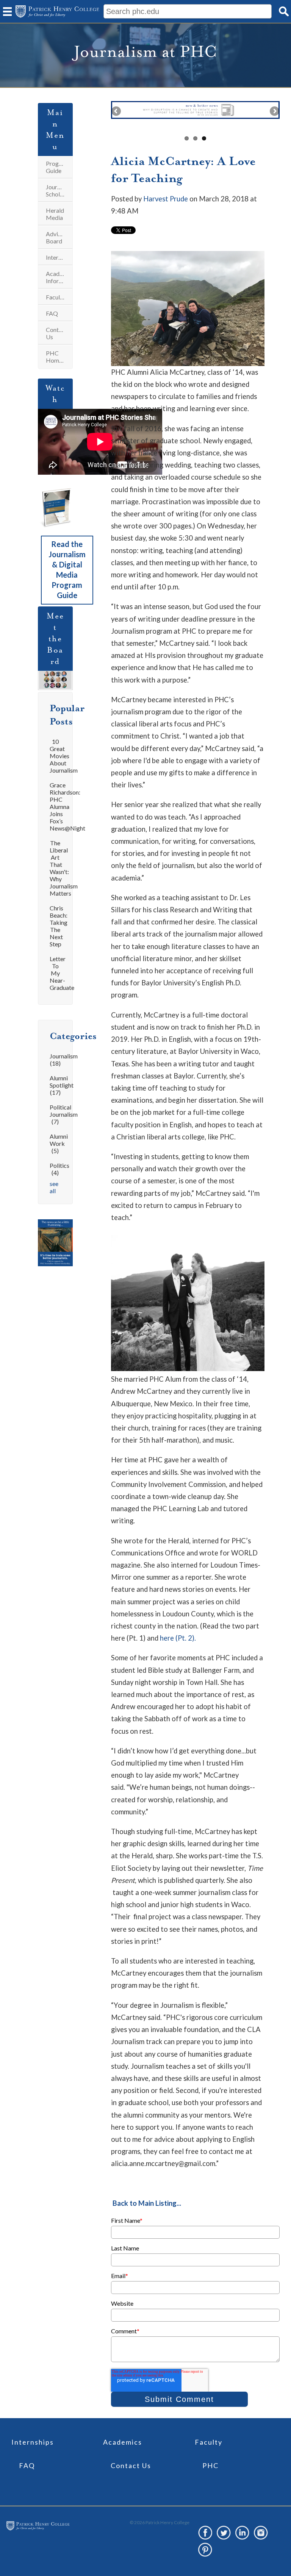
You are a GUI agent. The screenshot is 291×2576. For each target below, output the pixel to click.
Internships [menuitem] (59, 257)
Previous (117, 112)
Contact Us (131, 2465)
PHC (210, 2465)
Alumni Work (59, 1143)
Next (274, 112)
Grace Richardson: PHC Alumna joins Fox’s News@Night (67, 806)
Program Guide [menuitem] (57, 167)
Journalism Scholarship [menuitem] (59, 190)
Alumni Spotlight (62, 1085)
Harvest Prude (166, 199)
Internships (33, 2442)
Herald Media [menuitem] (55, 214)
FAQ (27, 2465)
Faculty (209, 2442)
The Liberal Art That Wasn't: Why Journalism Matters (64, 868)
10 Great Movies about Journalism (64, 756)
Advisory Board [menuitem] (58, 237)
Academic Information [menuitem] (59, 277)
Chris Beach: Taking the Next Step (59, 926)
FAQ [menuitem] (52, 313)
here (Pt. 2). (178, 1638)
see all (54, 1187)
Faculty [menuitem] (56, 297)
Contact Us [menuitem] (56, 333)
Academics (123, 2442)
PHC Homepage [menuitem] (59, 357)
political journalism (64, 1114)
